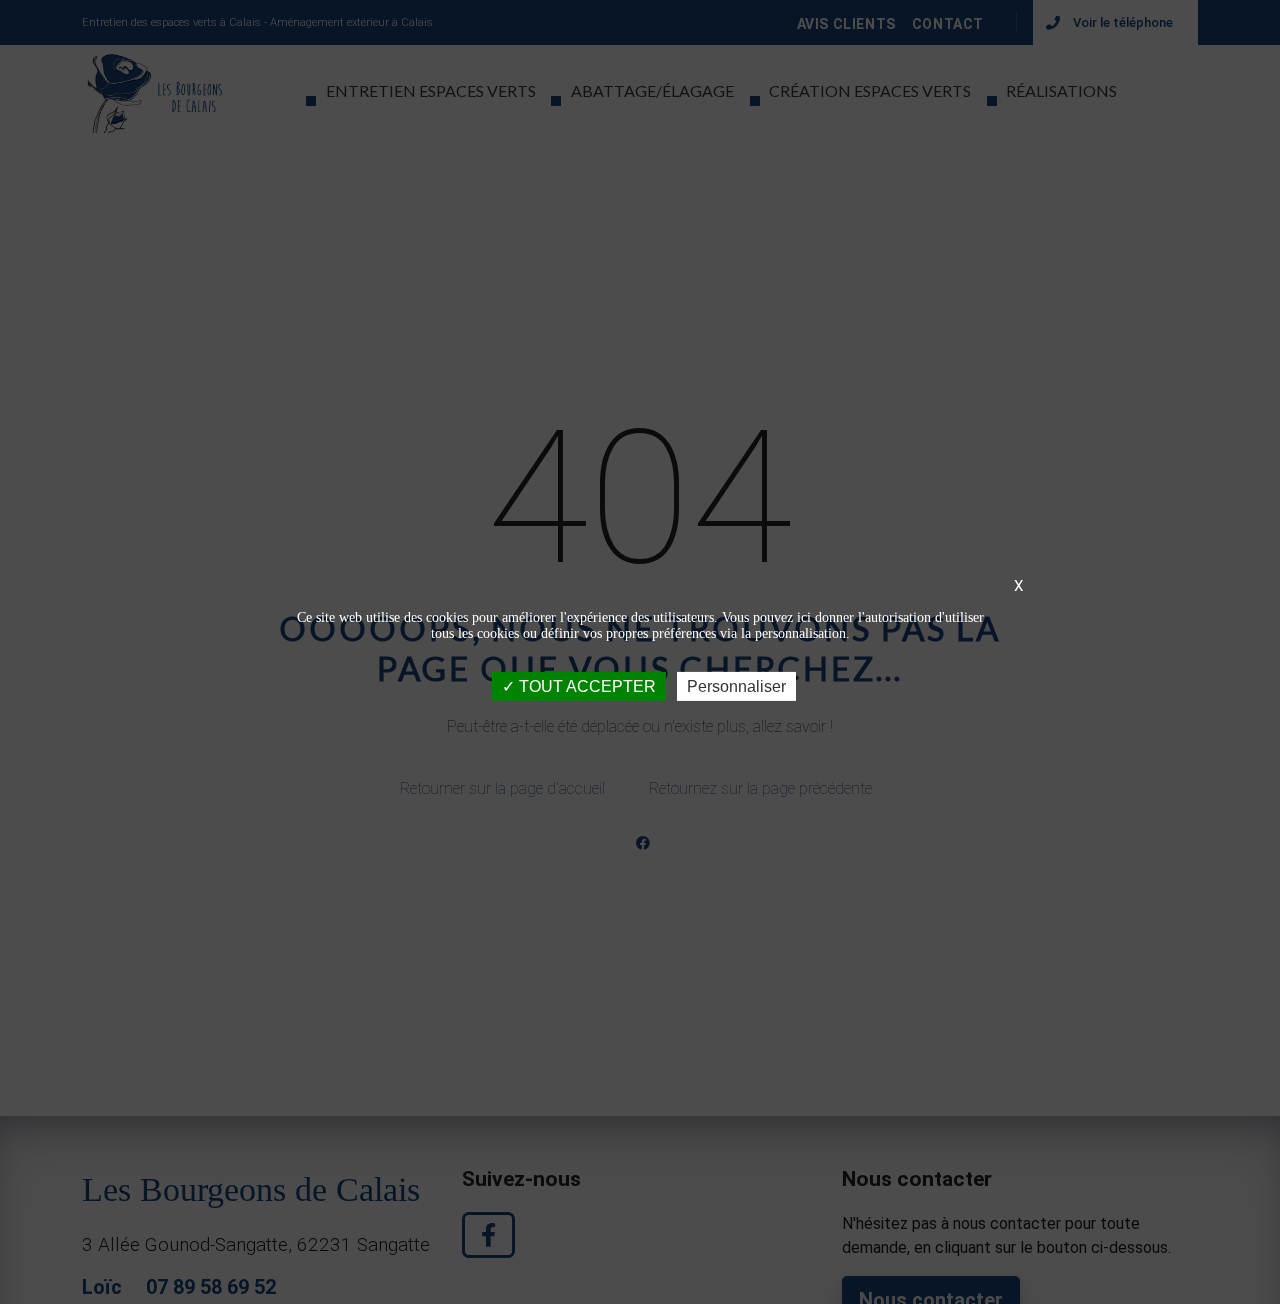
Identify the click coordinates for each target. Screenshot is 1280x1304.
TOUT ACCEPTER (585, 686)
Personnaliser (736, 686)
